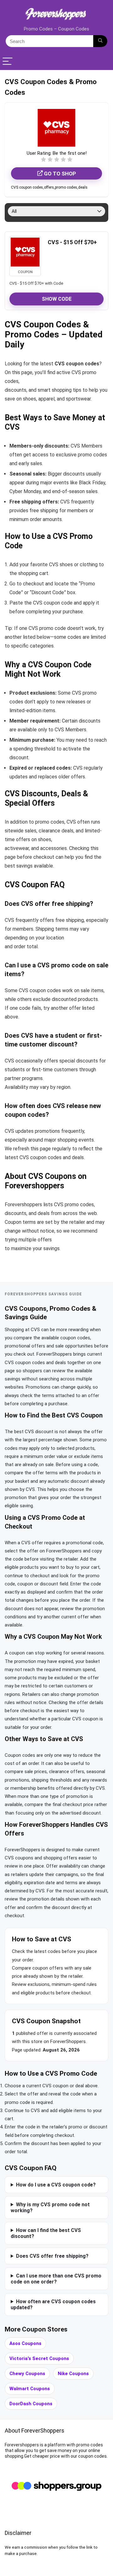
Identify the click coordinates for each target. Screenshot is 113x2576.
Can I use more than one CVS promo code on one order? (56, 2279)
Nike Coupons (73, 2374)
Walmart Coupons (30, 2389)
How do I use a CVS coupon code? (56, 2185)
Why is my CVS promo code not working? (50, 2208)
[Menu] (8, 62)
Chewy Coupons (27, 2374)
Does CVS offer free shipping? (52, 2256)
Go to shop (59, 174)
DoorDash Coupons (31, 2404)
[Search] (100, 41)
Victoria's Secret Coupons (39, 2358)
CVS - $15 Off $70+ (72, 242)
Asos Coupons (25, 2343)
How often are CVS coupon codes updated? (53, 2304)
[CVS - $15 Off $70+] (25, 252)
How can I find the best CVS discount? (46, 2233)
